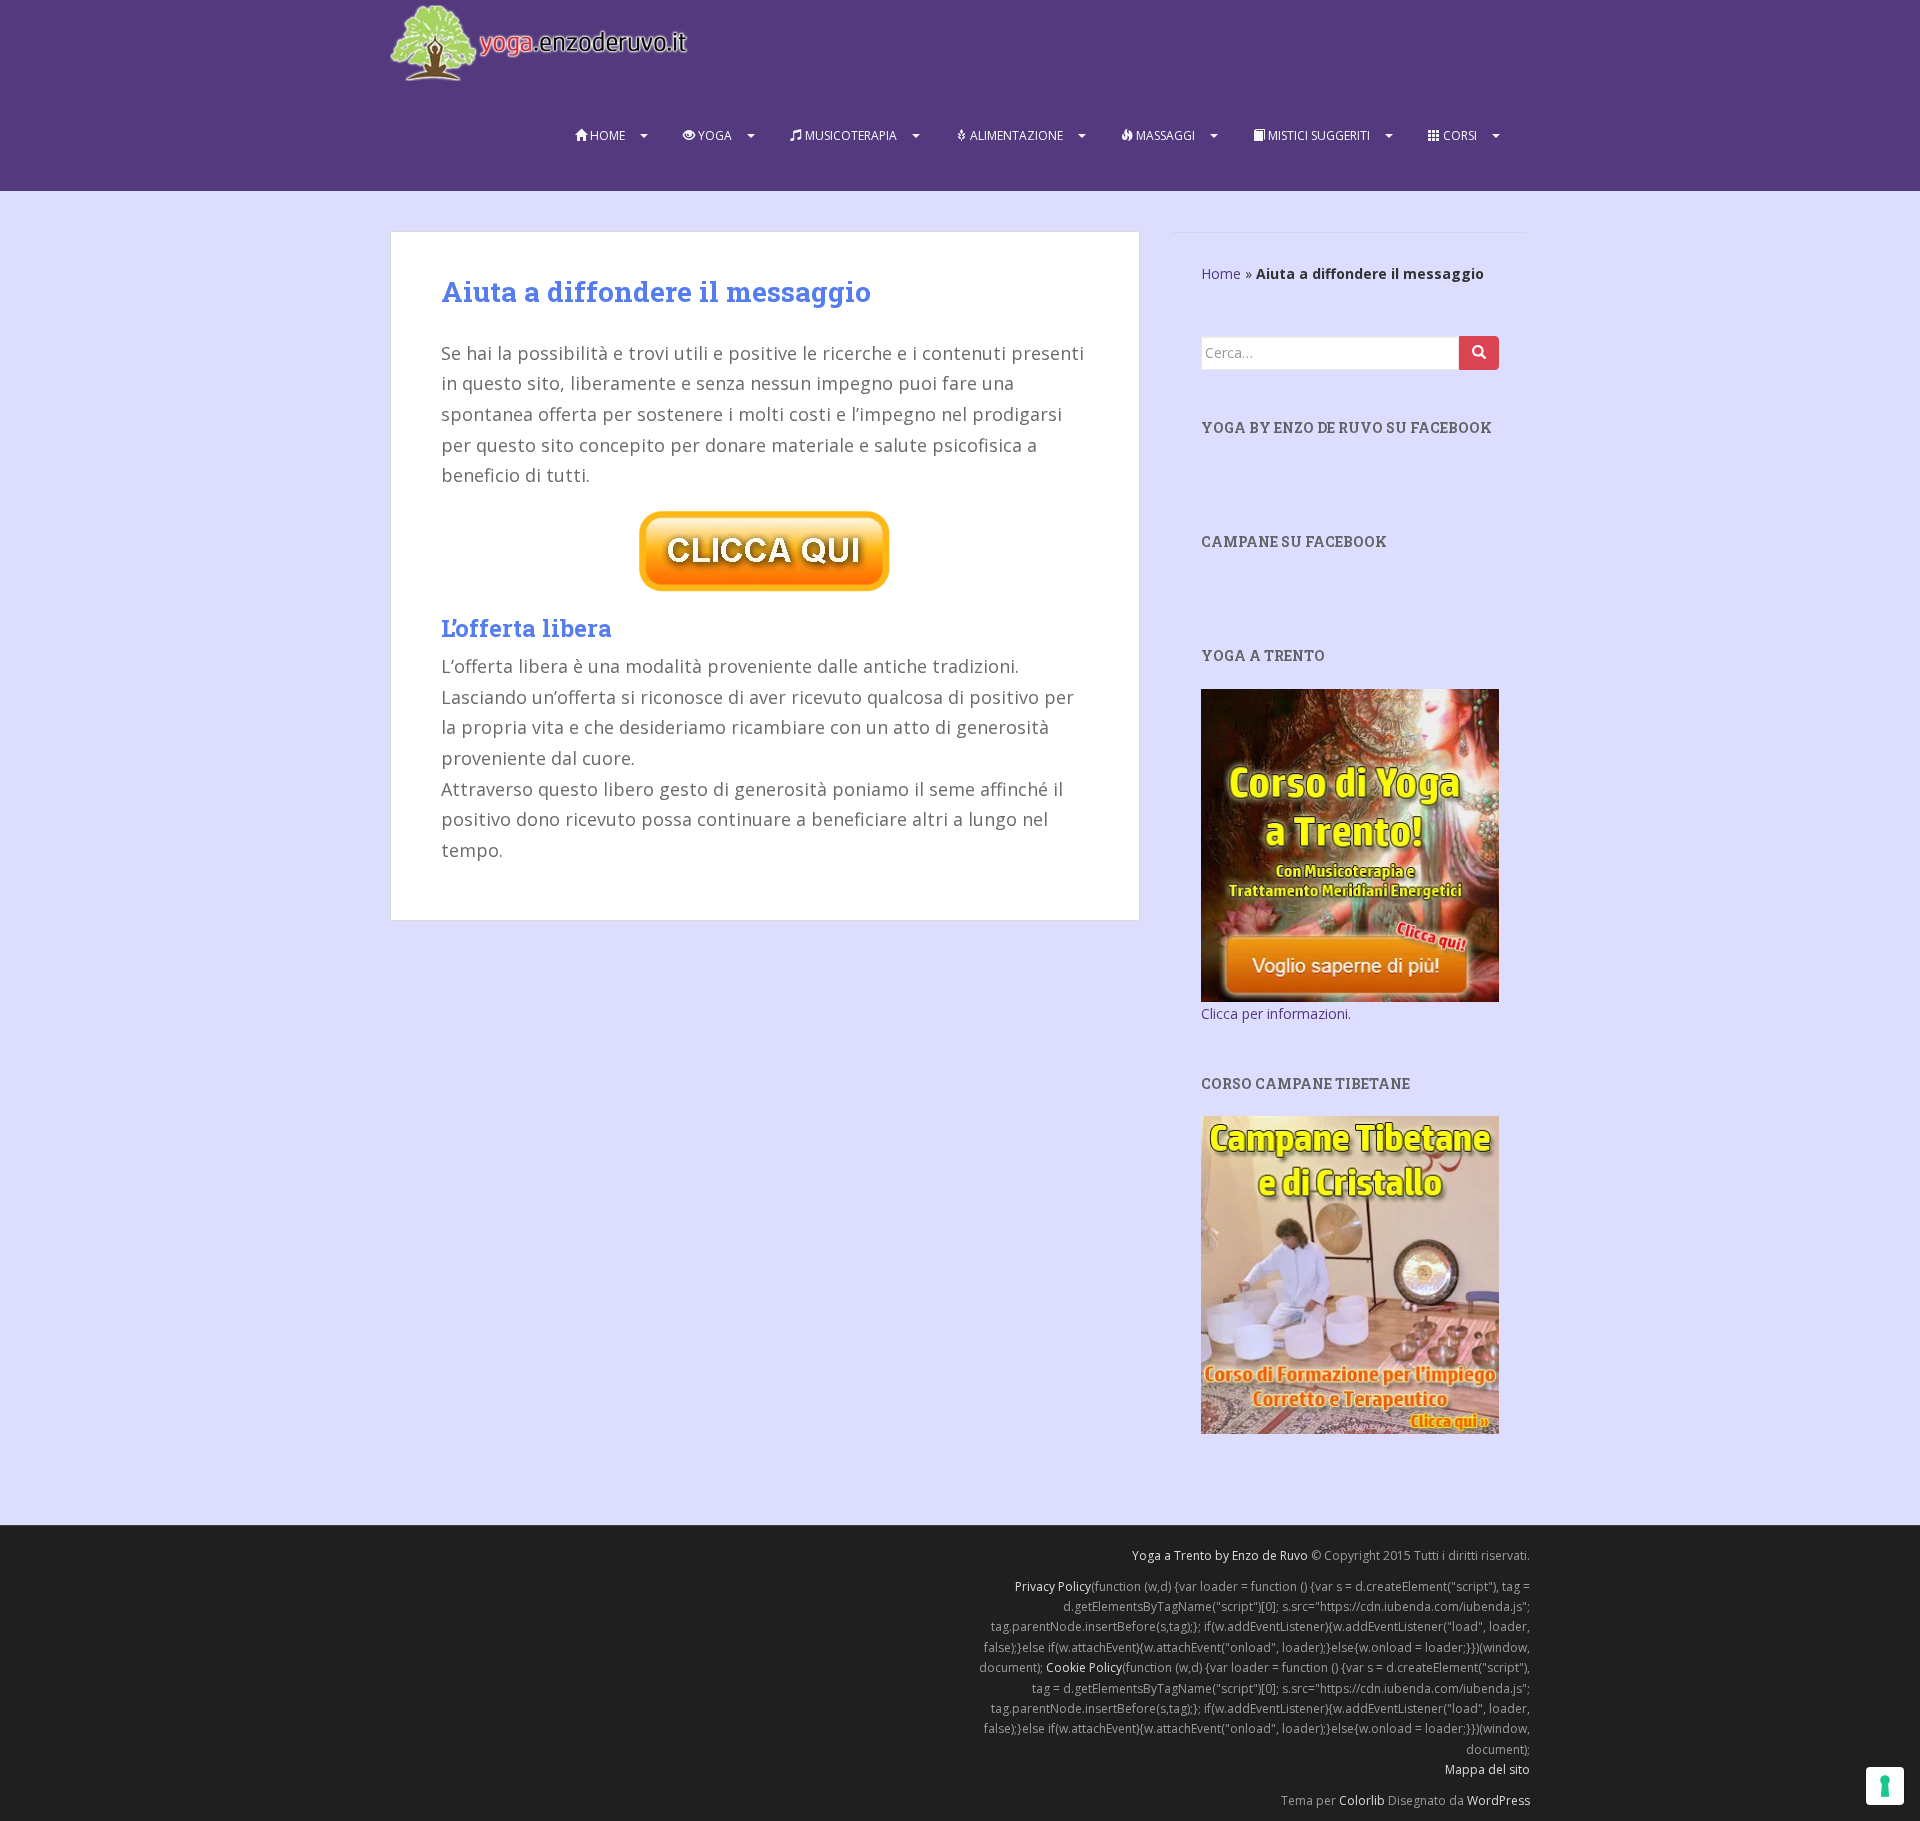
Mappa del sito (1487, 1769)
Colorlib (1362, 1800)
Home (606, 135)
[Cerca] (1479, 353)
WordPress (1498, 1800)
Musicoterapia (849, 135)
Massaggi (1164, 135)
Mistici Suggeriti (1317, 135)
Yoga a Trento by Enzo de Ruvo (1220, 1555)
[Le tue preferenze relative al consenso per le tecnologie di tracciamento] (1885, 1786)
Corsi (1458, 135)
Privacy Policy (1053, 1586)
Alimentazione (1015, 135)
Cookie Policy (1084, 1667)
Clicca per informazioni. (1276, 1013)
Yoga (713, 135)
